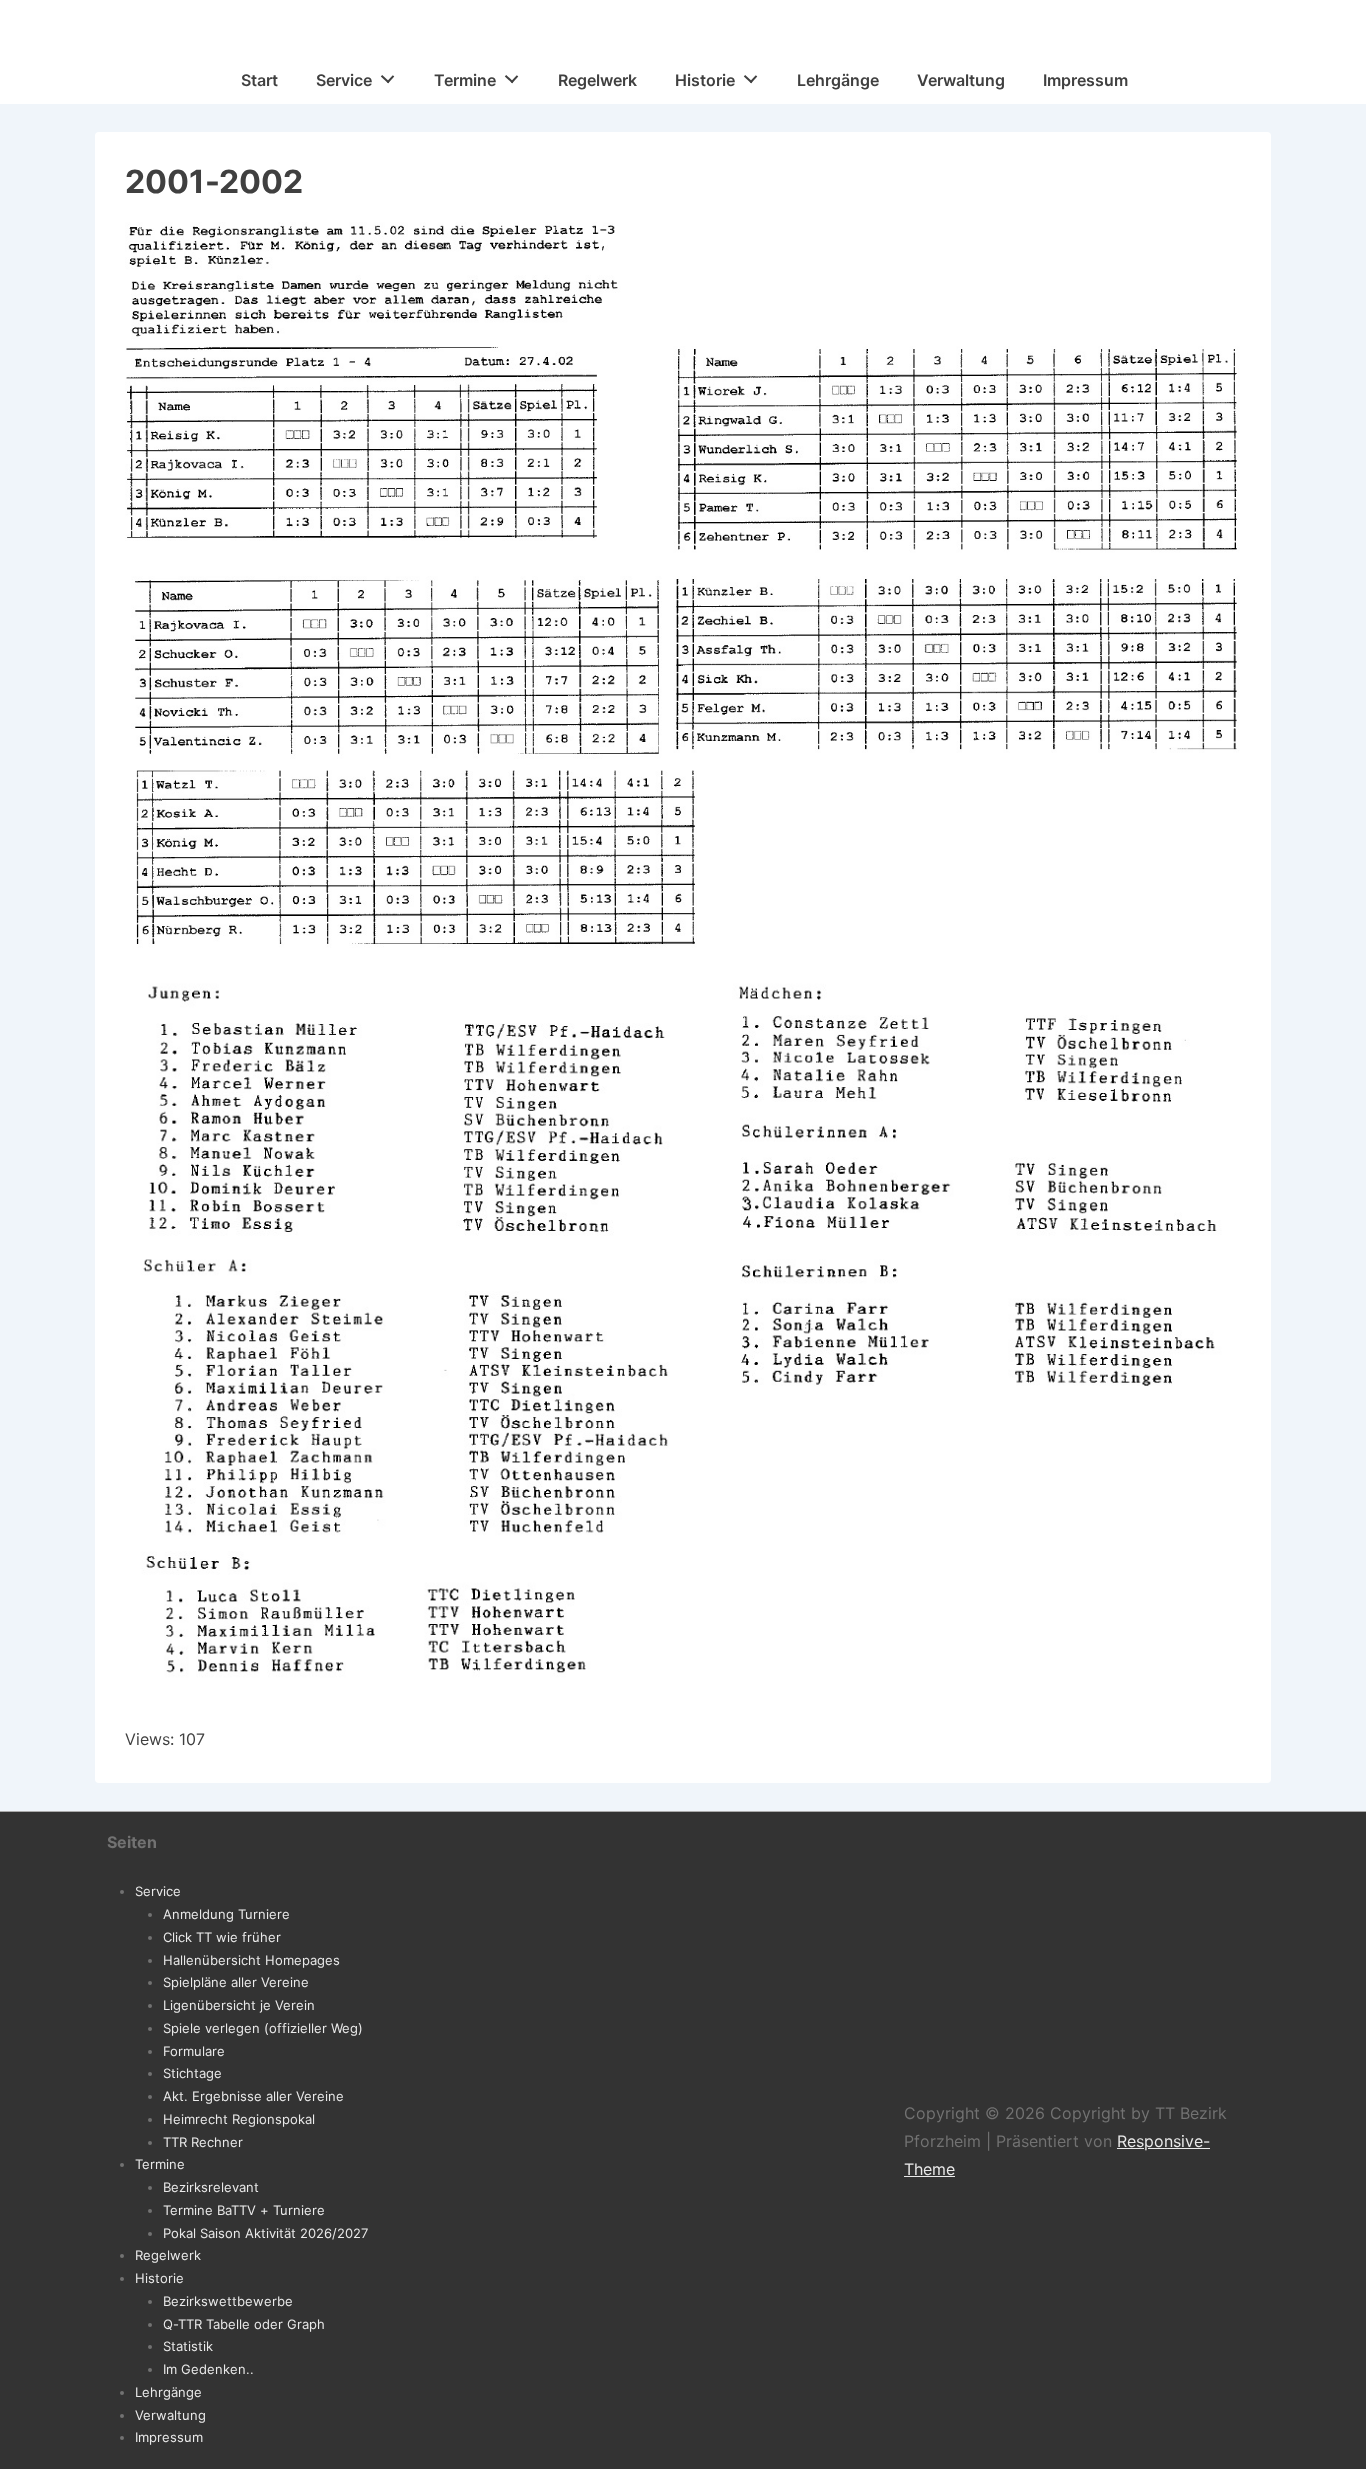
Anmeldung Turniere (226, 1914)
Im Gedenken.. (208, 2369)
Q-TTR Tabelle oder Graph (244, 2324)
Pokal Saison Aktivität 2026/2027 (265, 2233)
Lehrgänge (838, 80)
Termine (465, 80)
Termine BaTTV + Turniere (244, 2210)
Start (259, 80)
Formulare (194, 2051)
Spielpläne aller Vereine (236, 1982)
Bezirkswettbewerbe (228, 2301)
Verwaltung (961, 80)
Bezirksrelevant (211, 2187)
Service (344, 80)
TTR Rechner (203, 2142)
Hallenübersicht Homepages (251, 1960)
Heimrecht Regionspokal (239, 2119)
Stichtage (192, 2073)
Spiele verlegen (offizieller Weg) (263, 2028)
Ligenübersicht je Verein (239, 2005)
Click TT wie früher (222, 1937)
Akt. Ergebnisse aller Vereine (253, 2096)
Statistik (188, 2346)
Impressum (1085, 80)
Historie (705, 80)
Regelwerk (597, 80)
